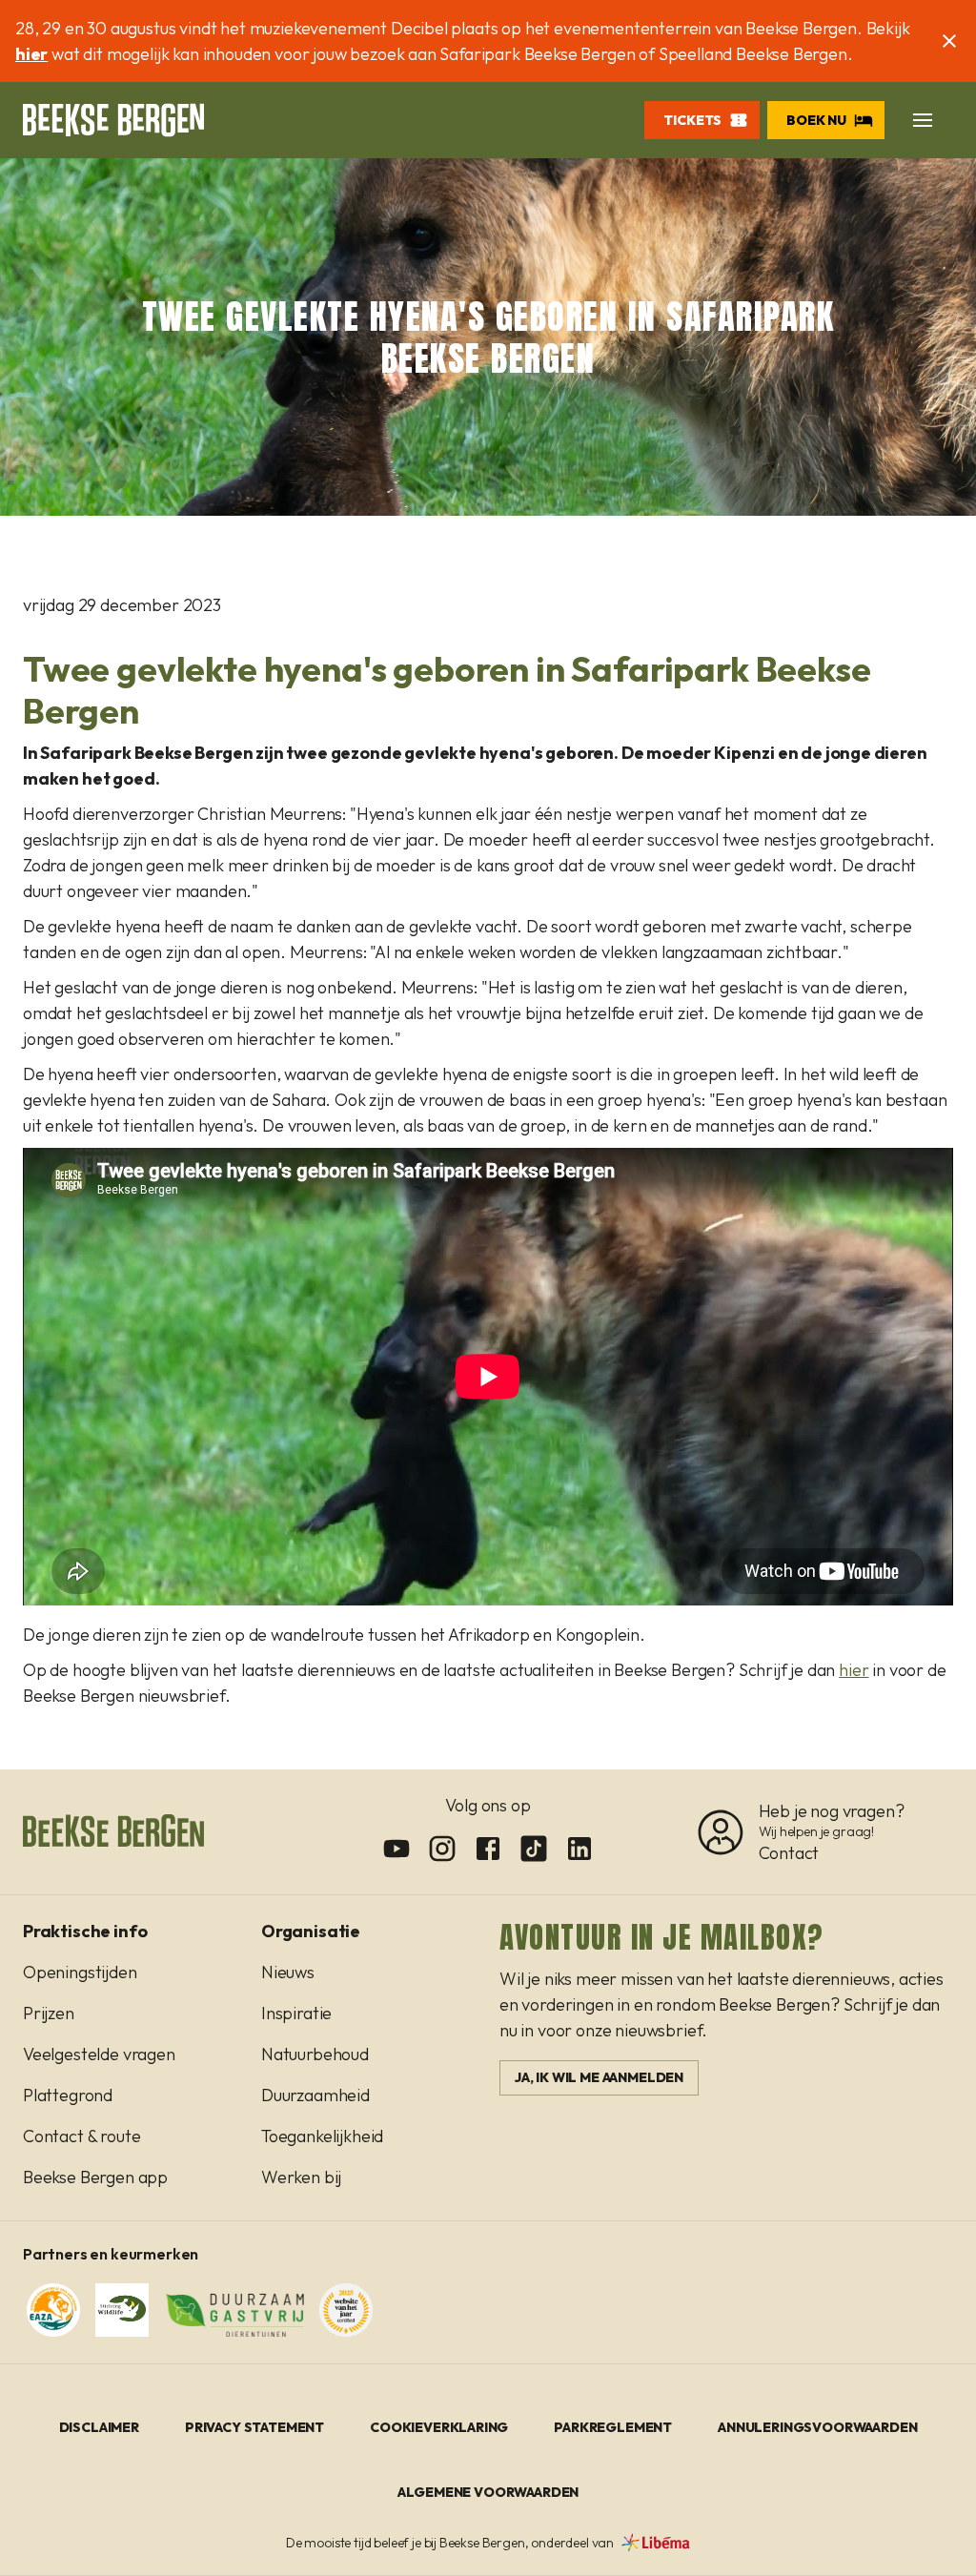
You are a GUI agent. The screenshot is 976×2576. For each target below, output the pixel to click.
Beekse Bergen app (95, 2177)
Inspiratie (296, 2013)
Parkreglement (613, 2427)
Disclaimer (99, 2427)
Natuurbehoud (315, 2054)
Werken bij (301, 2177)
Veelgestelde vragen (99, 2054)
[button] (923, 120)
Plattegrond (68, 2095)
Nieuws (288, 1972)
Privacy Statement (254, 2427)
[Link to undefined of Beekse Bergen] (396, 1849)
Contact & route (81, 2136)
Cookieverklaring (439, 2427)
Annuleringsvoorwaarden (817, 2427)
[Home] (113, 120)
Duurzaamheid (315, 2095)
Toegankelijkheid (322, 2136)
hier (31, 54)
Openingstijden (80, 1972)
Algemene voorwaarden (488, 2492)
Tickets (692, 120)
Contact (789, 1853)
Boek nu (816, 120)
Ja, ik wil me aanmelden (599, 2077)
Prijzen (49, 2013)
